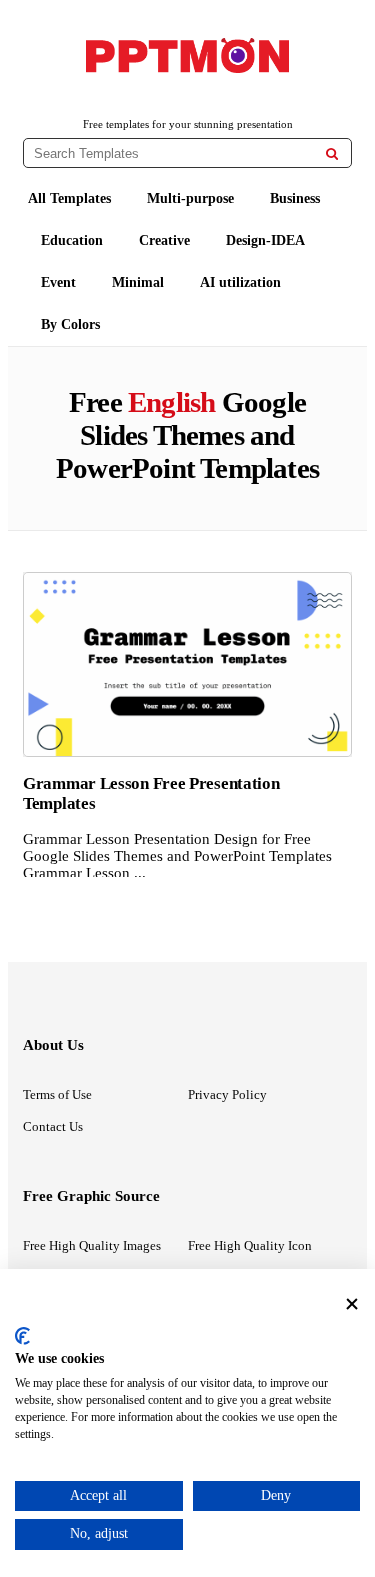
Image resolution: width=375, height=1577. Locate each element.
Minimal (138, 282)
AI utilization (240, 282)
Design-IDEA (265, 240)
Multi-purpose (190, 198)
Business (295, 198)
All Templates (69, 198)
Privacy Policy (227, 1094)
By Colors (70, 324)
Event (58, 282)
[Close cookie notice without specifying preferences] (352, 1303)
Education (72, 240)
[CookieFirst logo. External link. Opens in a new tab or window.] (22, 1336)
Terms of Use (57, 1094)
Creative (164, 240)
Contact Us (53, 1126)
